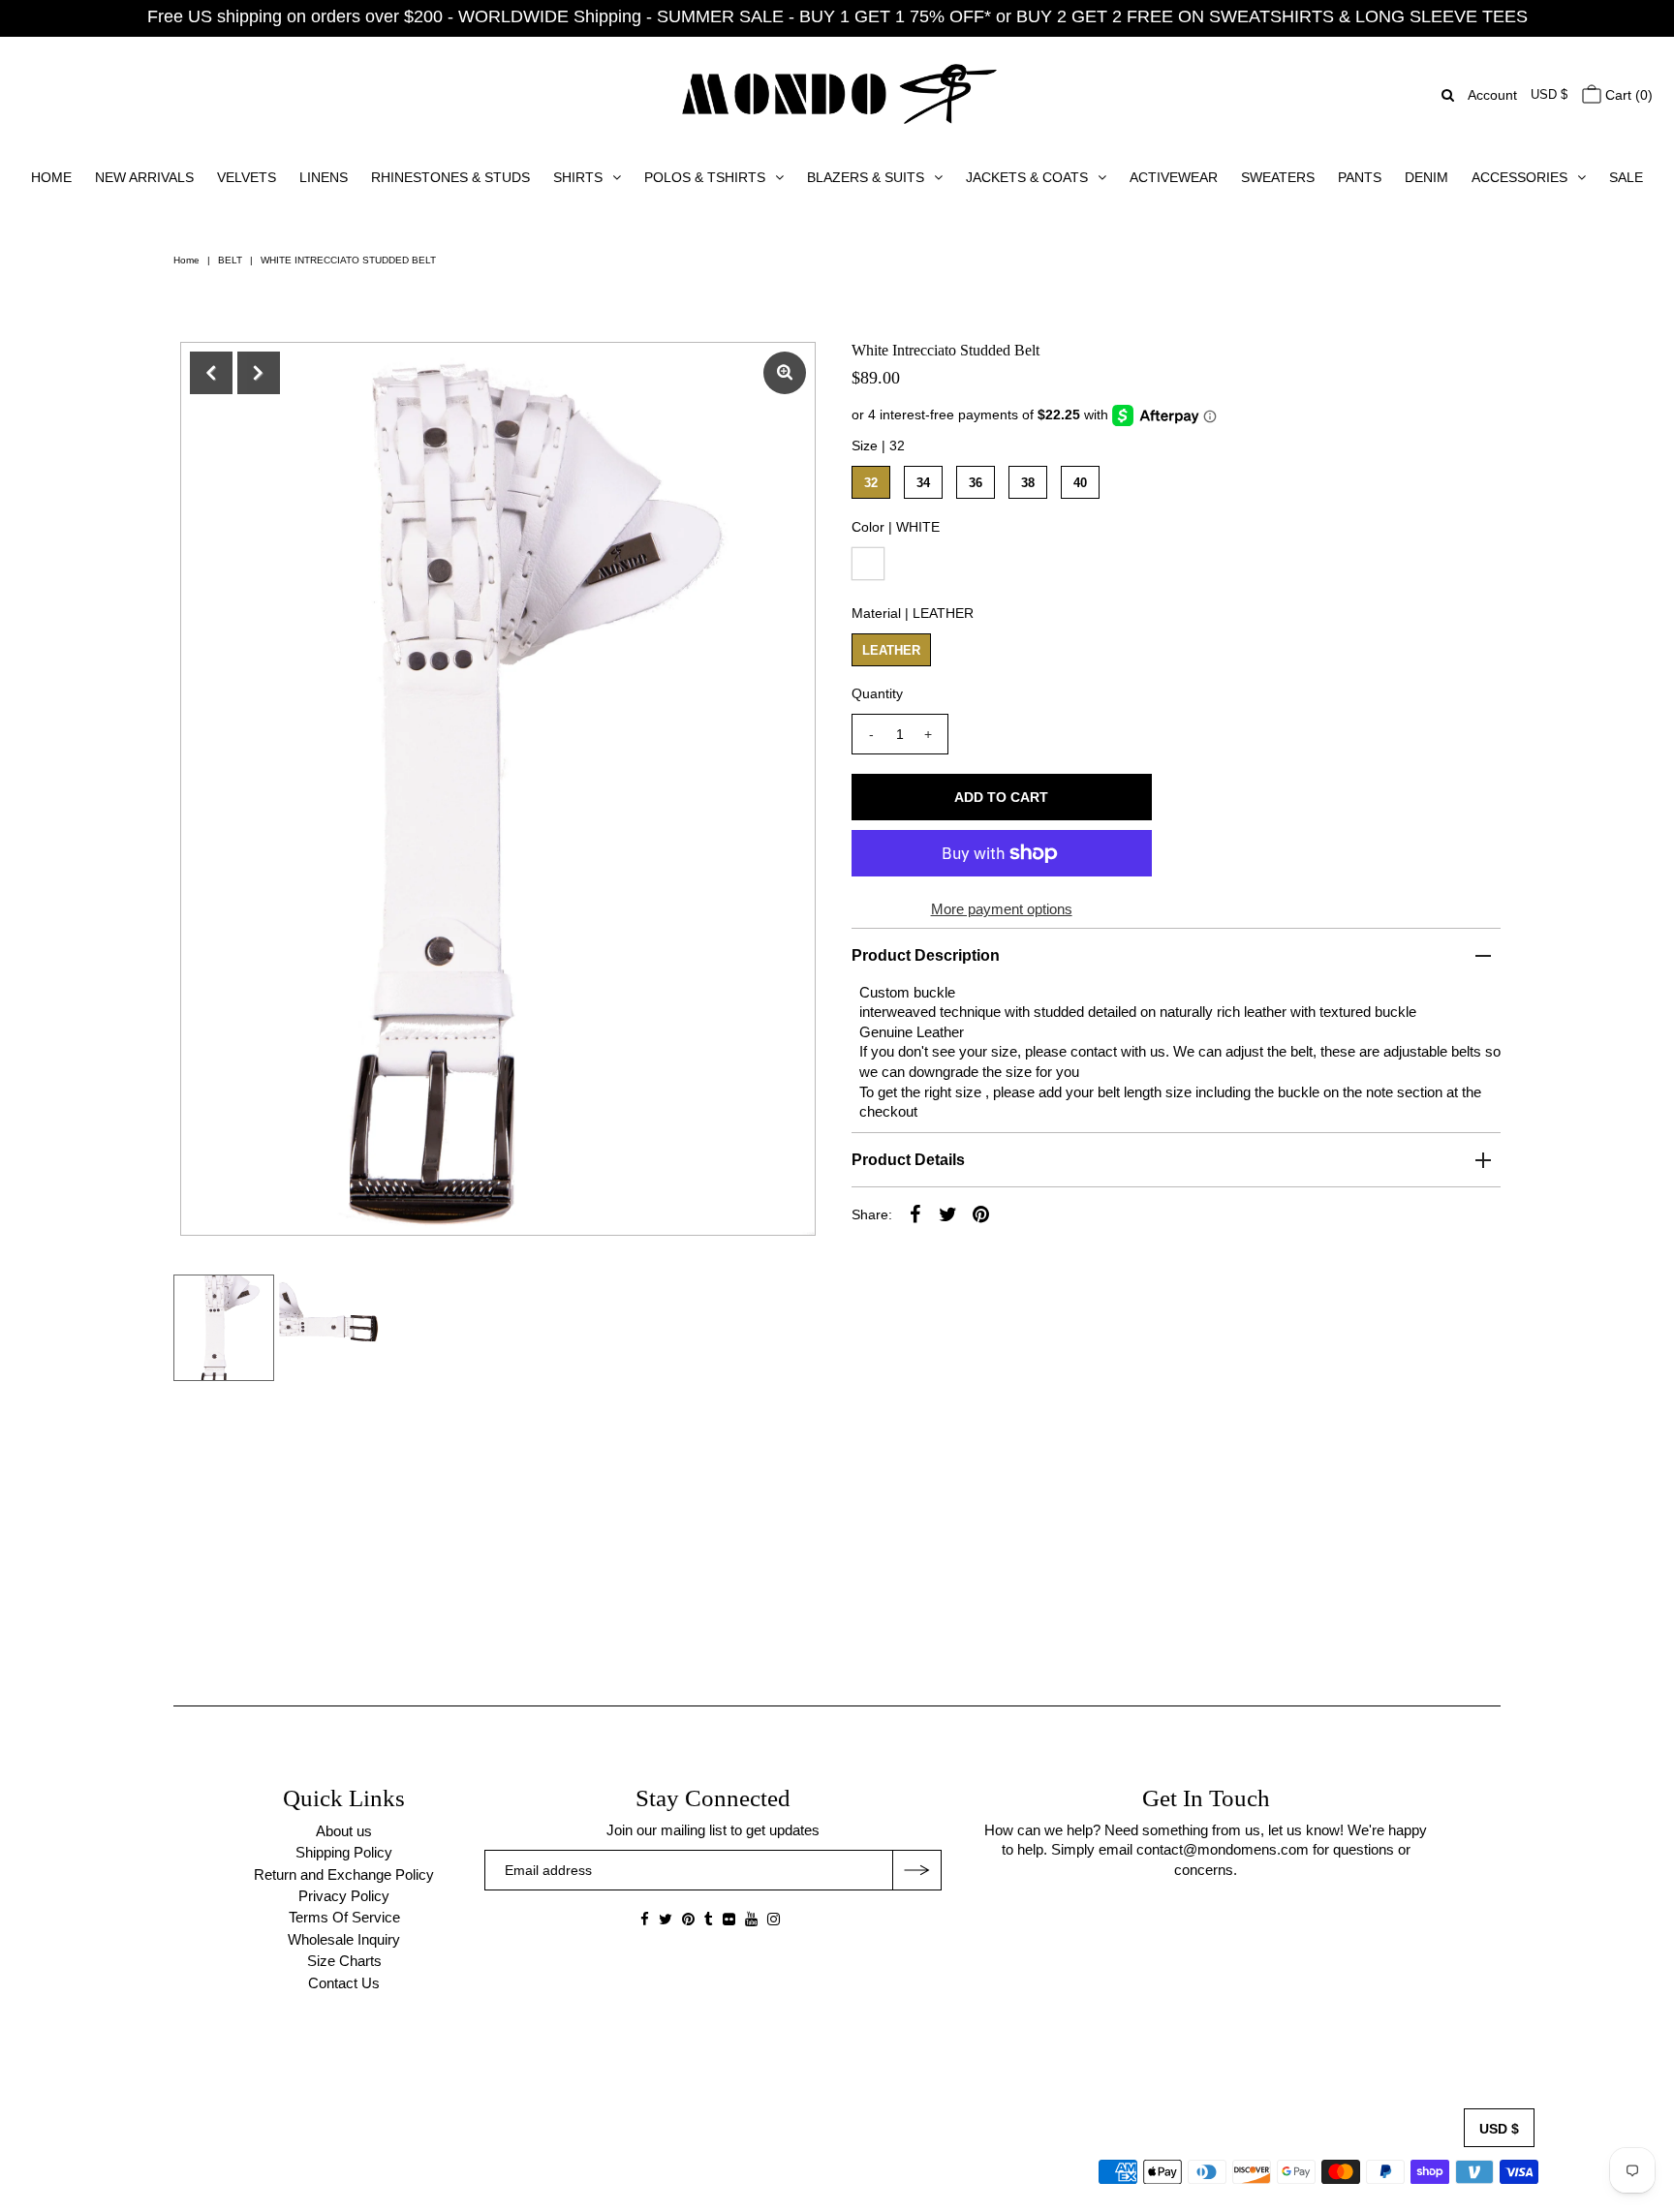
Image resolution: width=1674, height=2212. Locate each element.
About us (344, 1831)
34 (923, 483)
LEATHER (891, 650)
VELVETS (247, 177)
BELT (230, 260)
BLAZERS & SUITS (866, 177)
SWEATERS (1278, 177)
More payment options (1002, 909)
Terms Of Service (344, 1917)
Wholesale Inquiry (344, 1939)
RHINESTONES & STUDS (450, 177)
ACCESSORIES (1519, 177)
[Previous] (211, 373)
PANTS (1360, 177)
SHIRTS (578, 177)
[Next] (259, 373)
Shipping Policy (344, 1852)
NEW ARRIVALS (144, 177)
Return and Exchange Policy (344, 1874)
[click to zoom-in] (785, 373)
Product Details (908, 1160)
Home (186, 260)
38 (1028, 483)
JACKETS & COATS (1027, 177)
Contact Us (344, 1983)
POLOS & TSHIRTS (705, 177)
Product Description (926, 955)
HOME (51, 177)
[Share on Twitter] (948, 1214)
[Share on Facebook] (915, 1214)
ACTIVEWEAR (1174, 177)
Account (1492, 95)
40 (1080, 483)
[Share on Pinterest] (981, 1214)
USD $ (1549, 94)
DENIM (1426, 177)
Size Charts (344, 1961)
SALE (1626, 177)
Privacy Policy (344, 1896)
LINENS (324, 177)
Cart (1627, 95)
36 (976, 483)
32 (871, 483)
